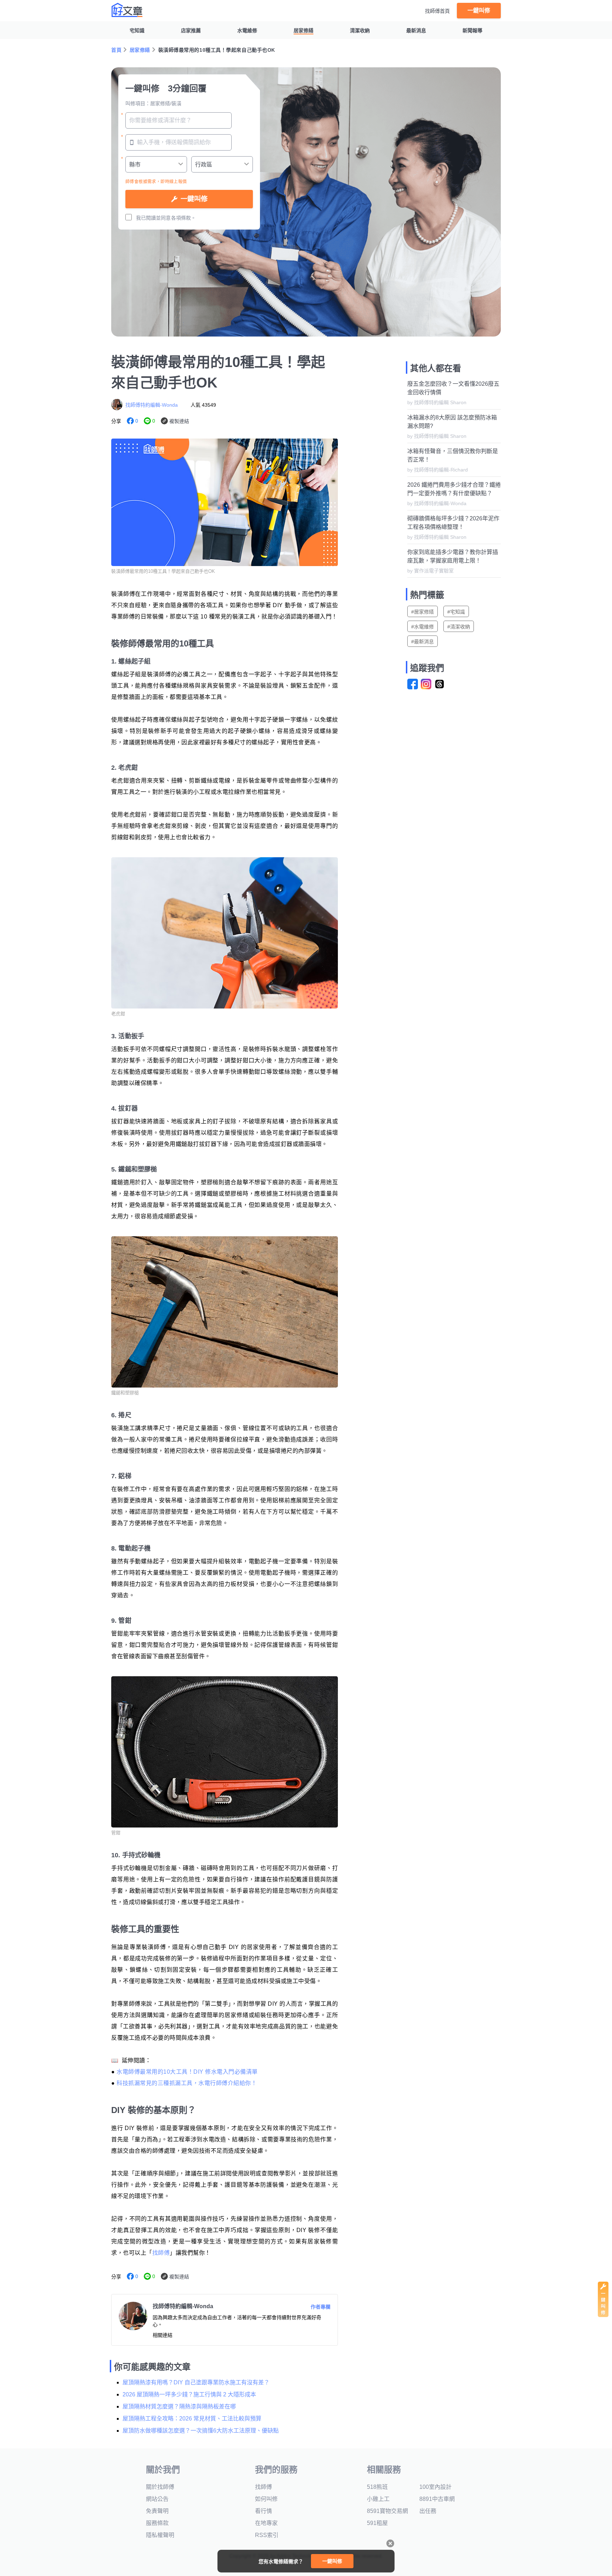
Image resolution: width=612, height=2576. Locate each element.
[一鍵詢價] (603, 2315)
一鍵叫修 (479, 10)
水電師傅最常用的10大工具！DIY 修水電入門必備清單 (187, 2072)
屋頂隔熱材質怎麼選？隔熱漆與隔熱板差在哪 (179, 2406)
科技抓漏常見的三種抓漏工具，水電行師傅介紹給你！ (187, 2083)
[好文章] (127, 10)
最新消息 (416, 30)
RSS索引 (267, 2535)
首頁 (116, 50)
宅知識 (137, 30)
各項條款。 (183, 218)
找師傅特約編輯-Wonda (152, 405)
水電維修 (247, 30)
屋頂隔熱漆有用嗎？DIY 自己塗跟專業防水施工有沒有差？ (196, 2382)
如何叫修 (266, 2499)
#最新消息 (423, 642)
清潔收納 (360, 30)
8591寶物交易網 (387, 2511)
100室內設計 (435, 2487)
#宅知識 (456, 612)
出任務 (428, 2511)
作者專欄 (321, 2307)
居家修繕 (304, 30)
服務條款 (157, 2523)
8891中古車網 (437, 2499)
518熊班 (377, 2487)
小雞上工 (378, 2499)
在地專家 (266, 2523)
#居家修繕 (423, 612)
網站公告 (157, 2499)
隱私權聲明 (160, 2535)
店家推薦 (191, 30)
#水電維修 (423, 627)
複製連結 (179, 421)
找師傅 (161, 2253)
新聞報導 (472, 30)
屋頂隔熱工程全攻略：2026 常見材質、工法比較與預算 (192, 2419)
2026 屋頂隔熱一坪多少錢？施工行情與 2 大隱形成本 (189, 2394)
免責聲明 (157, 2511)
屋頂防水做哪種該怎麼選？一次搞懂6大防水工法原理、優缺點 (201, 2431)
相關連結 (163, 2335)
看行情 (263, 2511)
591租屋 (377, 2523)
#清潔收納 (459, 627)
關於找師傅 (160, 2487)
